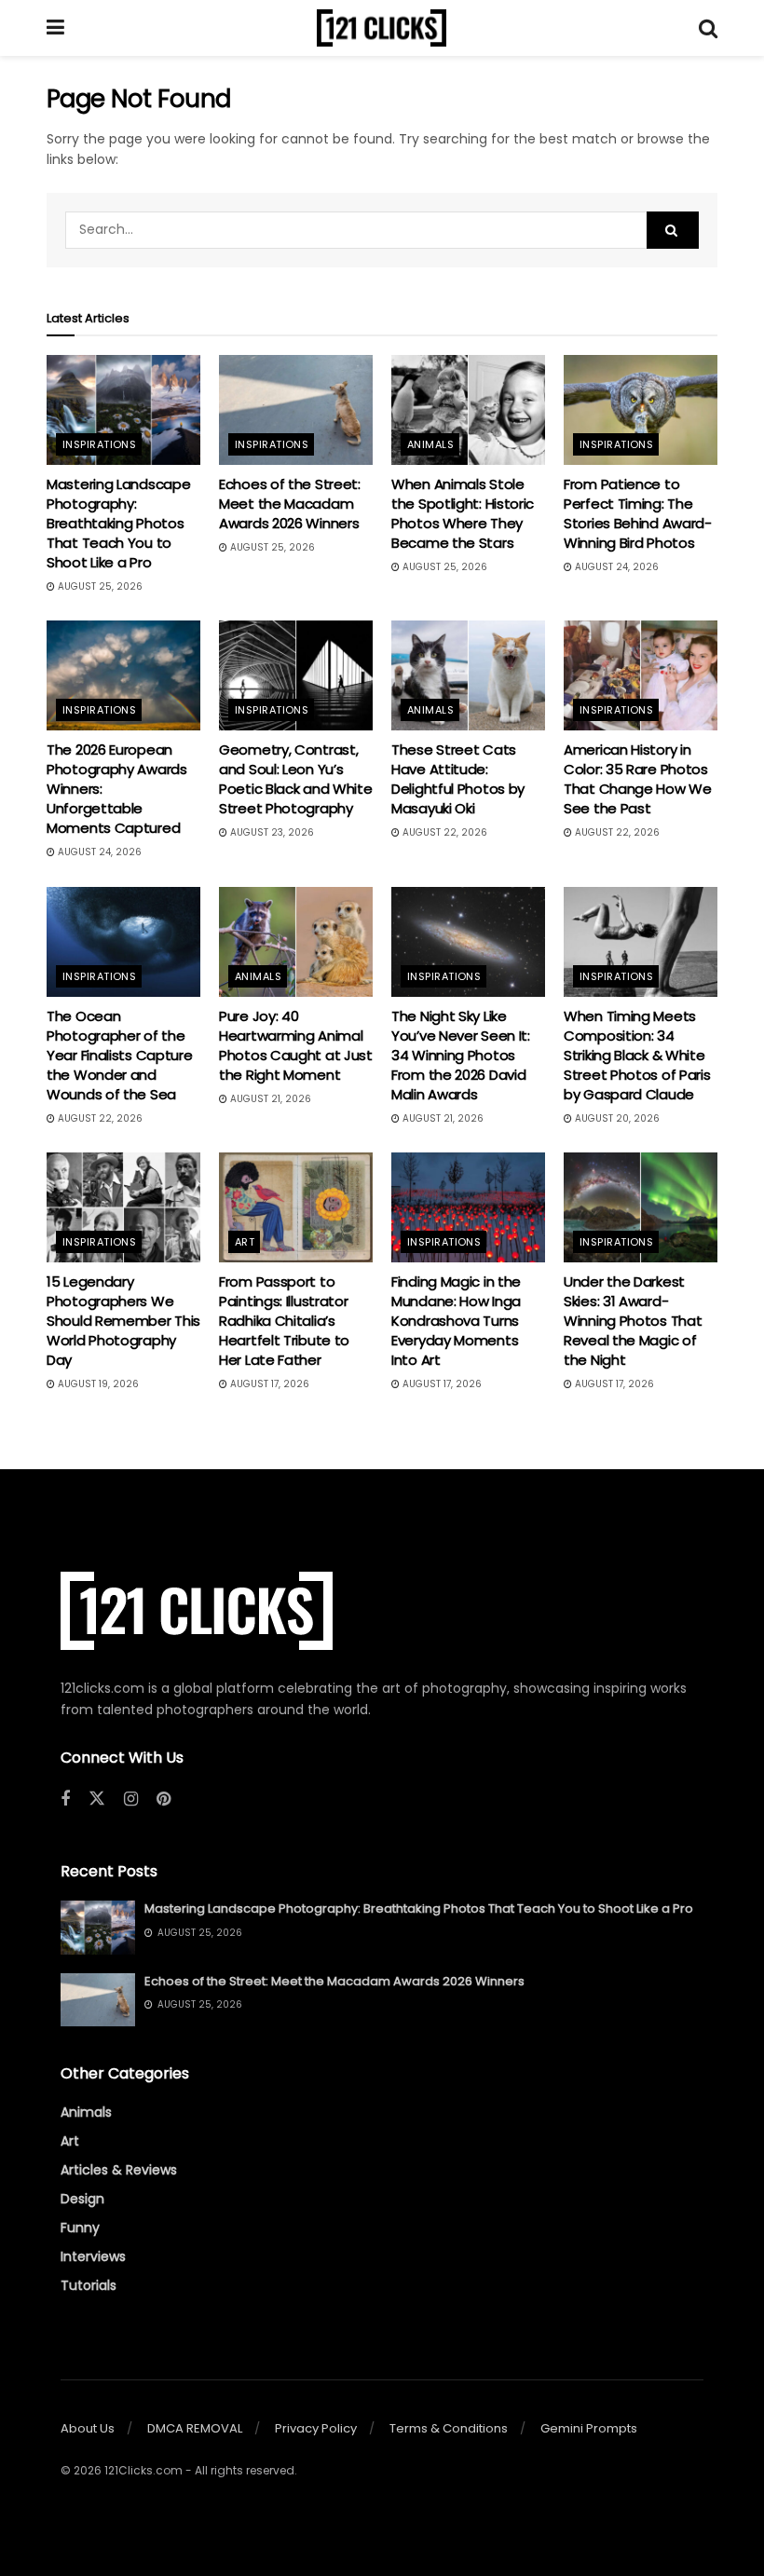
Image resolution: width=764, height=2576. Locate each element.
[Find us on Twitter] (97, 1799)
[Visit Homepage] (382, 28)
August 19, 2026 (97, 1384)
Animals (430, 444)
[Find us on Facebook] (65, 1799)
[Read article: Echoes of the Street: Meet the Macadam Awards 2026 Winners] (296, 410)
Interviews (93, 2256)
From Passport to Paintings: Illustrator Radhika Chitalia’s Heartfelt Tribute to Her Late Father (284, 1321)
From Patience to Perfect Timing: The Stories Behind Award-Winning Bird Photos (638, 513)
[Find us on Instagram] (131, 1799)
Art (245, 1242)
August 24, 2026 (615, 567)
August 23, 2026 (271, 832)
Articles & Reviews (119, 2170)
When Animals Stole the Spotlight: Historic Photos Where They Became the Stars (463, 513)
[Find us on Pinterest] (164, 1799)
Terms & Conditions (449, 2428)
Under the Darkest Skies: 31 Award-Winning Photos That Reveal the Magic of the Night (633, 1321)
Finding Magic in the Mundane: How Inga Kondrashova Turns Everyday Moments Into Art (456, 1321)
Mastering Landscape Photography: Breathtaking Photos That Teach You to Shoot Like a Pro (118, 523)
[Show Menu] (55, 28)
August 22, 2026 (443, 832)
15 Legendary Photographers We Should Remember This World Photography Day (123, 1321)
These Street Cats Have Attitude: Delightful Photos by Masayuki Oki (458, 779)
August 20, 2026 (616, 1118)
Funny (80, 2228)
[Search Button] (708, 28)
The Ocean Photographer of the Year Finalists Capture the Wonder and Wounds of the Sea (119, 1055)
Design (82, 2199)
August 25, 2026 (99, 586)
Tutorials (89, 2285)
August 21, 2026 (269, 1099)
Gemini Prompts (589, 2428)
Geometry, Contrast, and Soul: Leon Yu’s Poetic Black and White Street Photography (295, 779)
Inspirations (99, 444)
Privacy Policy (316, 2428)
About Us (88, 2428)
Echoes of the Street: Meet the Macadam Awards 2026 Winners (290, 504)
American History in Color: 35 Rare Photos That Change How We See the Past (638, 779)
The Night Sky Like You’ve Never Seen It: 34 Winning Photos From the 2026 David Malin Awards (461, 1055)
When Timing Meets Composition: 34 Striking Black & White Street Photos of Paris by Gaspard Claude (637, 1055)
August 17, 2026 (268, 1384)
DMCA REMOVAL (195, 2428)
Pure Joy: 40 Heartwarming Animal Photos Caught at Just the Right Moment (296, 1045)
